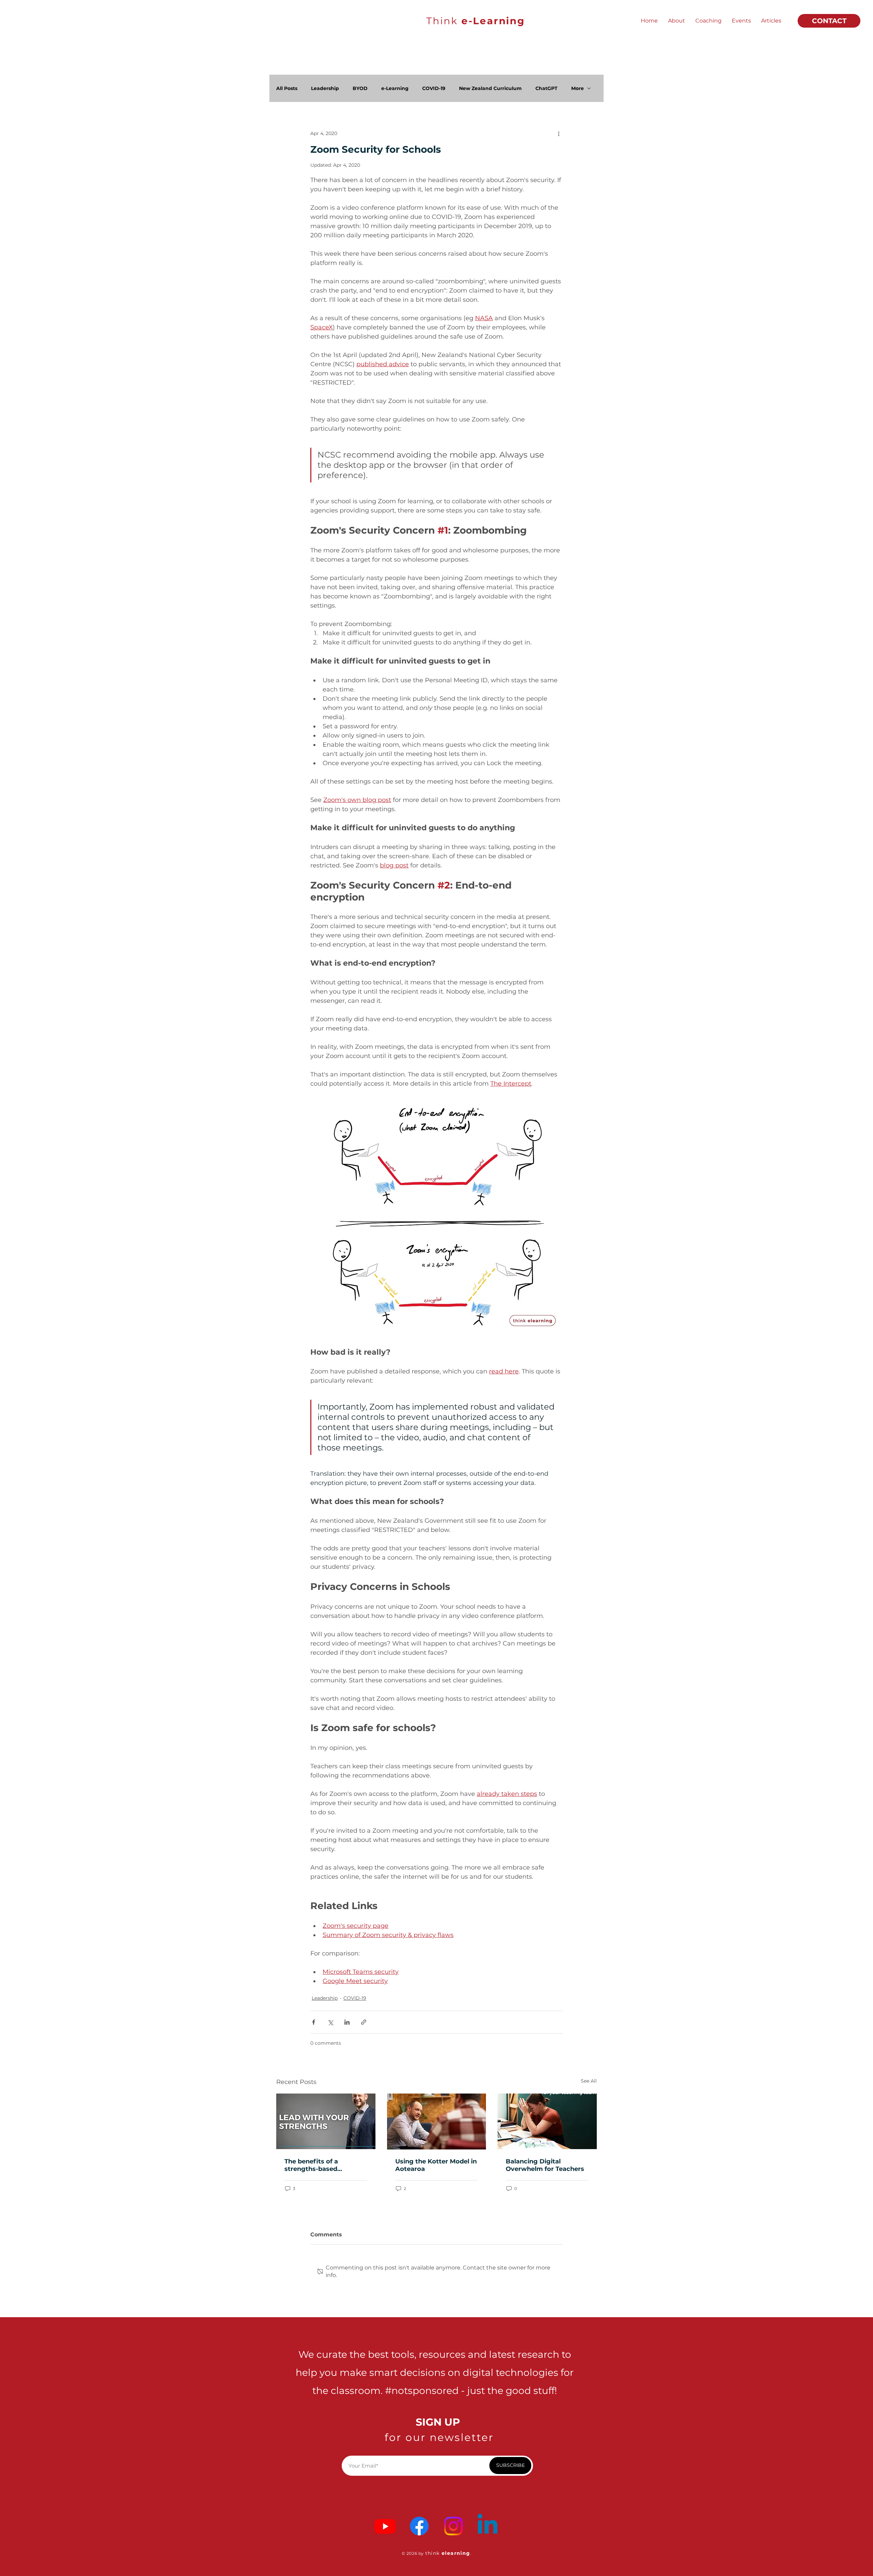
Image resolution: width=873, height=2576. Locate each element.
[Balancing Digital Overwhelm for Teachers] (547, 2121)
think (433, 2553)
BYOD (360, 88)
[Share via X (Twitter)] (330, 2022)
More (578, 88)
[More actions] (559, 133)
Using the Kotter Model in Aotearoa (436, 2165)
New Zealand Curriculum (490, 88)
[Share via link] (364, 2022)
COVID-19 (434, 88)
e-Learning (395, 88)
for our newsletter (439, 2437)
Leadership (325, 88)
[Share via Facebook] (314, 2022)
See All (589, 2081)
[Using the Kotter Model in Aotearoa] (437, 2121)
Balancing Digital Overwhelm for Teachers (545, 2165)
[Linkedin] (487, 2526)
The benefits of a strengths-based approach (311, 2165)
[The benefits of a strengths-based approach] (326, 2121)
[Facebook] (419, 2526)
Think (476, 21)
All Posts (287, 88)
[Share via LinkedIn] (347, 2022)
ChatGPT (546, 88)
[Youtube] (385, 2526)
